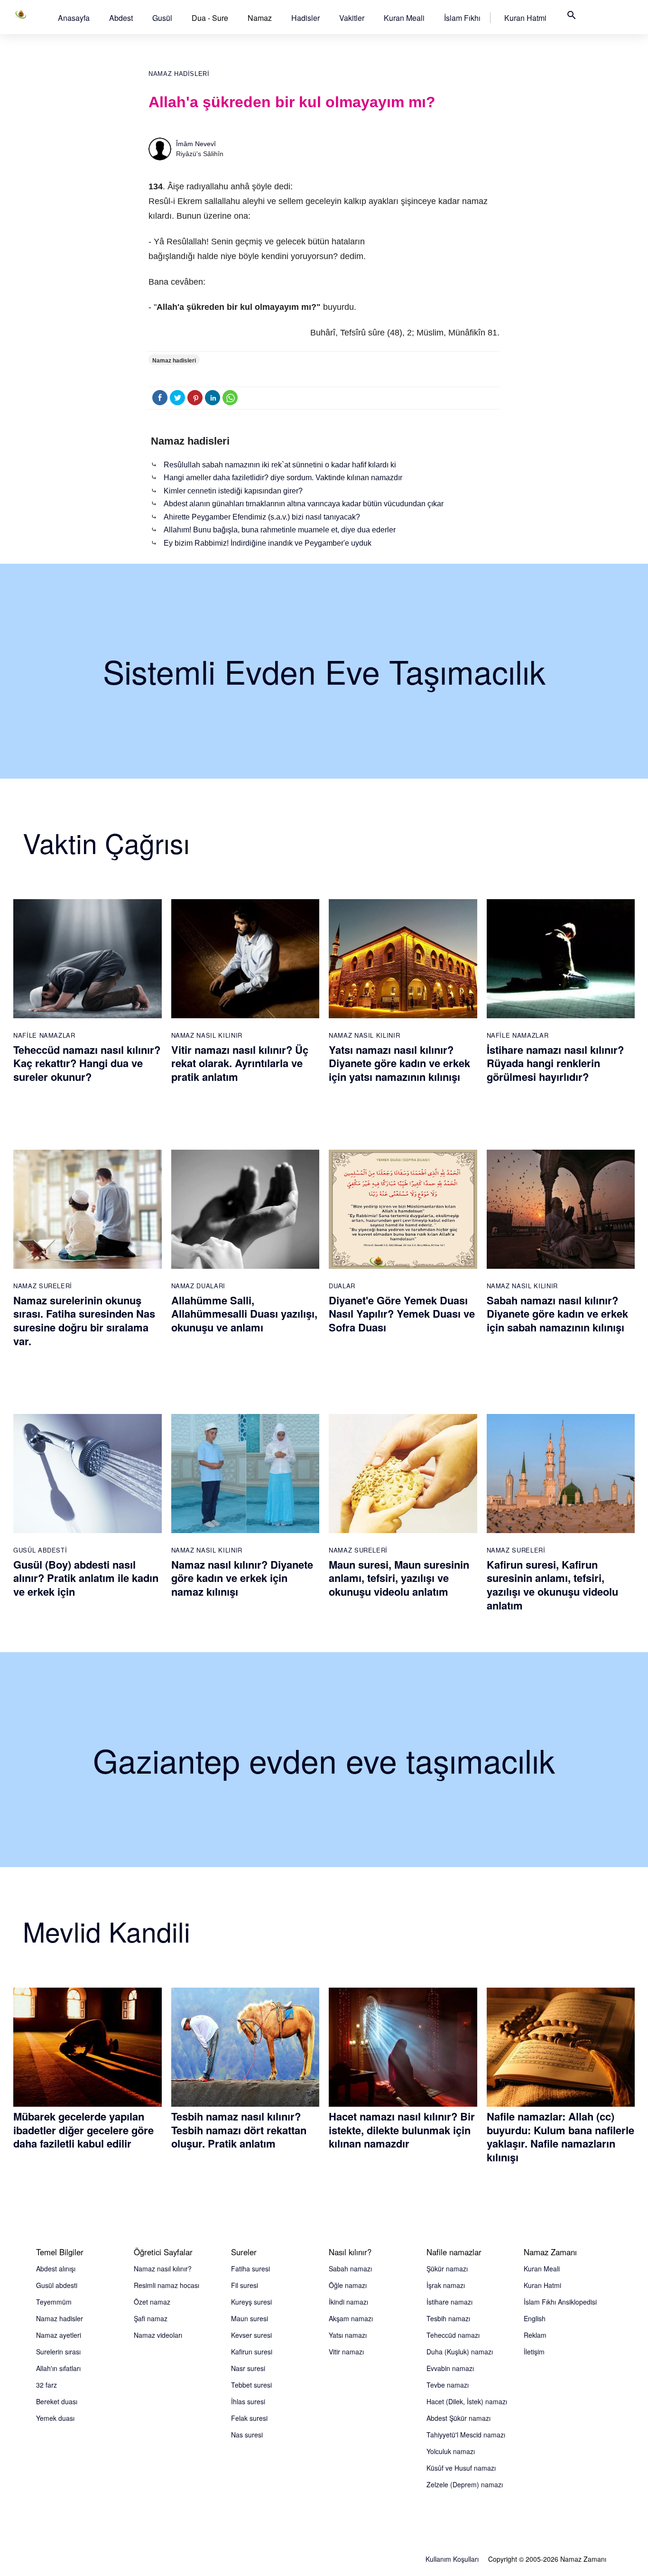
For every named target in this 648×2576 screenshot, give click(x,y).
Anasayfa (74, 18)
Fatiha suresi (250, 2269)
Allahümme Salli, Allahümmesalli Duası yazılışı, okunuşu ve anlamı (244, 1314)
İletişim (534, 2352)
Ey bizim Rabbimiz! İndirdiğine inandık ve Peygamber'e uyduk (268, 543)
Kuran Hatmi (525, 18)
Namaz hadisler (60, 2318)
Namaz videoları (158, 2335)
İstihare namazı (449, 2302)
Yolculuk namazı (451, 2451)
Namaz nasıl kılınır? (163, 2269)
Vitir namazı (346, 2352)
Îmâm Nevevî (196, 144)
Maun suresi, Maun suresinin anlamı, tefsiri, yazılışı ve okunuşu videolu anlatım (399, 1578)
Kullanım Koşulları (452, 2559)
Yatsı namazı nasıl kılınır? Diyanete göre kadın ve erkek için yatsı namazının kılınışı (399, 1063)
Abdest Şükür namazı (458, 2418)
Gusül (162, 18)
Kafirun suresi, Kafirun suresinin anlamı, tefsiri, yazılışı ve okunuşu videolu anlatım (552, 1585)
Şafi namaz (151, 2318)
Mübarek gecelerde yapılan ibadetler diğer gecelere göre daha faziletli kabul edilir (83, 2130)
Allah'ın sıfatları (58, 2368)
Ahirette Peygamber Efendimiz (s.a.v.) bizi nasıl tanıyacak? (262, 517)
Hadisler (305, 18)
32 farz (46, 2385)
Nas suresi (247, 2435)
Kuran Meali (404, 18)
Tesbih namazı (448, 2318)
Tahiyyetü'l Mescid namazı (466, 2435)
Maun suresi (250, 2318)
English (535, 2318)
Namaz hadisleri (179, 74)
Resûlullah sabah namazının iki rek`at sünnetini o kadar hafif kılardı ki (280, 465)
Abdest (121, 18)
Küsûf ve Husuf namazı (461, 2468)
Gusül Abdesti (40, 1550)
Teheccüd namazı (453, 2335)
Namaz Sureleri (43, 1286)
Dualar (342, 1286)
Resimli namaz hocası (167, 2285)
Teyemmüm (54, 2302)
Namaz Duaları (198, 1286)
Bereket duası (57, 2401)
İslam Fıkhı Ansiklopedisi (560, 2302)
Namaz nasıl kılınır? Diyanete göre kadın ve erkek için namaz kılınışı (242, 1578)
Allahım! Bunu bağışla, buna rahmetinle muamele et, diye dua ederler (280, 530)
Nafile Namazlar (44, 1035)
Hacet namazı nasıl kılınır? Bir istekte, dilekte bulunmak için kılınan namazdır (402, 2130)
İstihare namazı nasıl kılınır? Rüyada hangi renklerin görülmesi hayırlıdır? (555, 1063)
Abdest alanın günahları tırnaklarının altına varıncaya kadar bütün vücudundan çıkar (304, 504)
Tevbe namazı (448, 2385)
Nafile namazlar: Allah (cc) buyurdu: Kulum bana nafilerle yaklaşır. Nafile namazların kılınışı (560, 2137)
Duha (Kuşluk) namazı (460, 2352)
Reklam (535, 2335)
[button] (74, 18)
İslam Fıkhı (462, 18)
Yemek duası (55, 2418)
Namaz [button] (260, 18)
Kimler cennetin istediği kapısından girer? (233, 491)
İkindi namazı (348, 2302)
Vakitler (352, 18)
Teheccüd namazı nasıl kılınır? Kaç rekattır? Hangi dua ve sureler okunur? (87, 1063)
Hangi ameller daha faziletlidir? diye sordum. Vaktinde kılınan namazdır (283, 478)
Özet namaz (152, 2302)
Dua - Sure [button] (210, 18)
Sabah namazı (350, 2269)
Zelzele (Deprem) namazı (465, 2484)
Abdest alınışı (56, 2269)
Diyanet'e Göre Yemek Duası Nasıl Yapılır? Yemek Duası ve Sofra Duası (402, 1314)
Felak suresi (249, 2418)
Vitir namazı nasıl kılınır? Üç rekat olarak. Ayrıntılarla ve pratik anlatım (240, 1063)
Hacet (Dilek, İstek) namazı (467, 2401)
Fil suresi (245, 2285)
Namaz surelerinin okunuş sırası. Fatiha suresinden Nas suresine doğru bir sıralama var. (84, 1321)
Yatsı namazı (348, 2335)
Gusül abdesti (57, 2285)
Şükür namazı (447, 2269)
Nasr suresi (248, 2368)
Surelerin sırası (58, 2352)
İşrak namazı (446, 2285)
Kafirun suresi (252, 2352)
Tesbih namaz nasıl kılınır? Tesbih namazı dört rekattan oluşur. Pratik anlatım (239, 2130)
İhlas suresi (248, 2401)
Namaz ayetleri (59, 2335)
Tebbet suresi (251, 2385)
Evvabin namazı (450, 2368)
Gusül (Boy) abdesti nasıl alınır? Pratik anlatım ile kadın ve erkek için (86, 1578)
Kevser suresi (251, 2335)
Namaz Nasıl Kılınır (207, 1035)
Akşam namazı (351, 2318)
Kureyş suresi (251, 2302)
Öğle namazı (348, 2285)
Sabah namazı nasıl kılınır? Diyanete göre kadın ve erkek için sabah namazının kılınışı (557, 1314)
